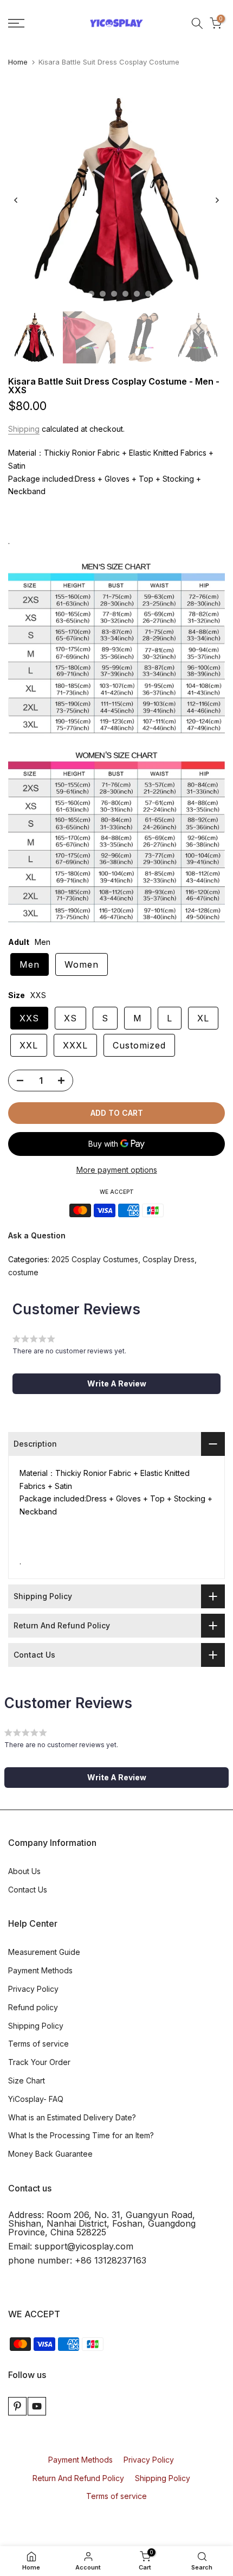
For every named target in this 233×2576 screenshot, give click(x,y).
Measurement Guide (44, 1952)
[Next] (217, 200)
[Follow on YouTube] (37, 2406)
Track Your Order (39, 2062)
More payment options (117, 1170)
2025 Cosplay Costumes (95, 1259)
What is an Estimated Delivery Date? (72, 2117)
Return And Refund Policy (78, 2478)
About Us (24, 1871)
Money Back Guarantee (50, 2154)
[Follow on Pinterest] (17, 2406)
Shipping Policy (36, 2026)
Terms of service (38, 2044)
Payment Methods (40, 1970)
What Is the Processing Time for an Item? (81, 2135)
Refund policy (33, 2007)
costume (23, 1272)
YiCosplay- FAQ (36, 2099)
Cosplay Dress (169, 1259)
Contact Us (28, 1890)
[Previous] (16, 200)
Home (18, 62)
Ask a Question (37, 1235)
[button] (116, 1384)
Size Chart (27, 2080)
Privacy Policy (33, 1989)
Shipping (24, 429)
